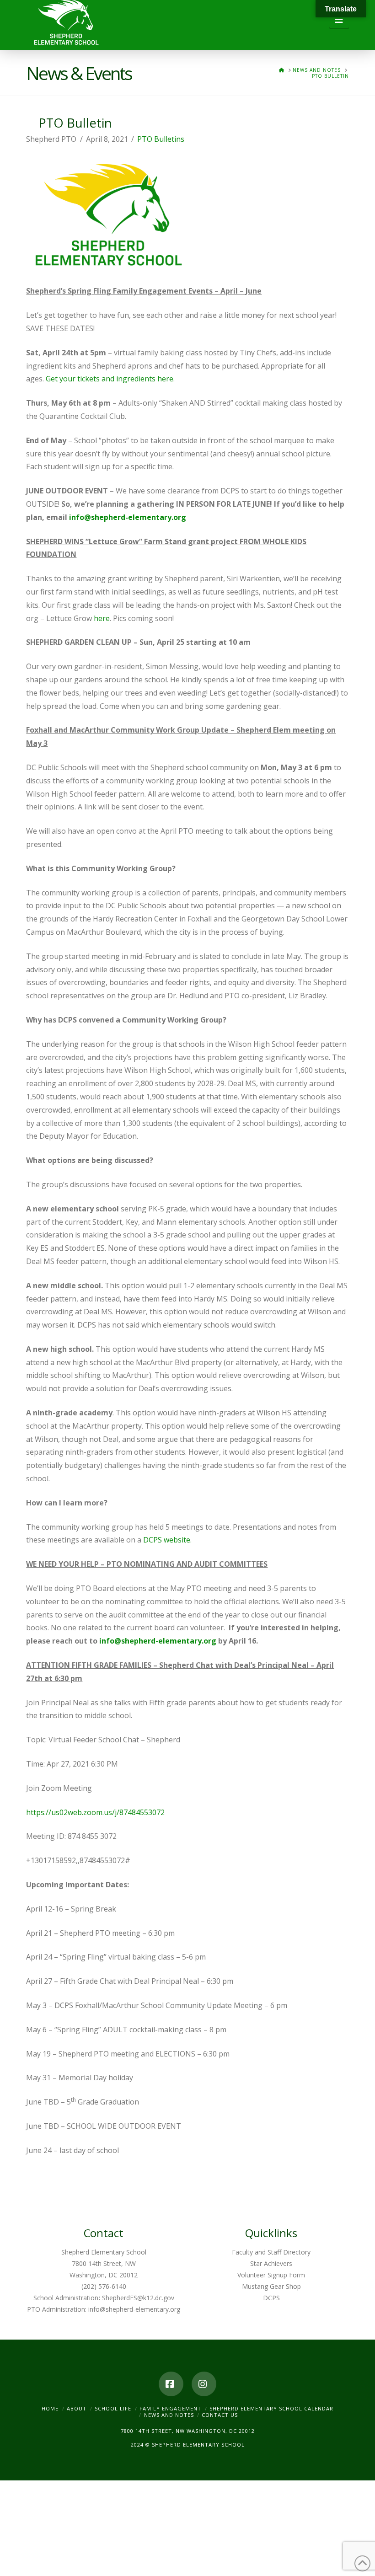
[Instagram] (204, 2384)
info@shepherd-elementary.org (128, 517)
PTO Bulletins (161, 139)
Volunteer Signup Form (271, 2275)
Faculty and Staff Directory (271, 2252)
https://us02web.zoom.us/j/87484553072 (95, 1812)
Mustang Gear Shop (271, 2286)
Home (50, 2408)
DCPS (271, 2298)
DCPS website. (167, 1540)
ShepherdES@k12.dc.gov (138, 2298)
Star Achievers (271, 2263)
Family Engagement (170, 2408)
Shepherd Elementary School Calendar (271, 2408)
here (102, 618)
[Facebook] (171, 2384)
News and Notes (169, 2415)
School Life (113, 2408)
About (77, 2408)
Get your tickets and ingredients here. (110, 379)
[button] (339, 20)
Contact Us (220, 2415)
